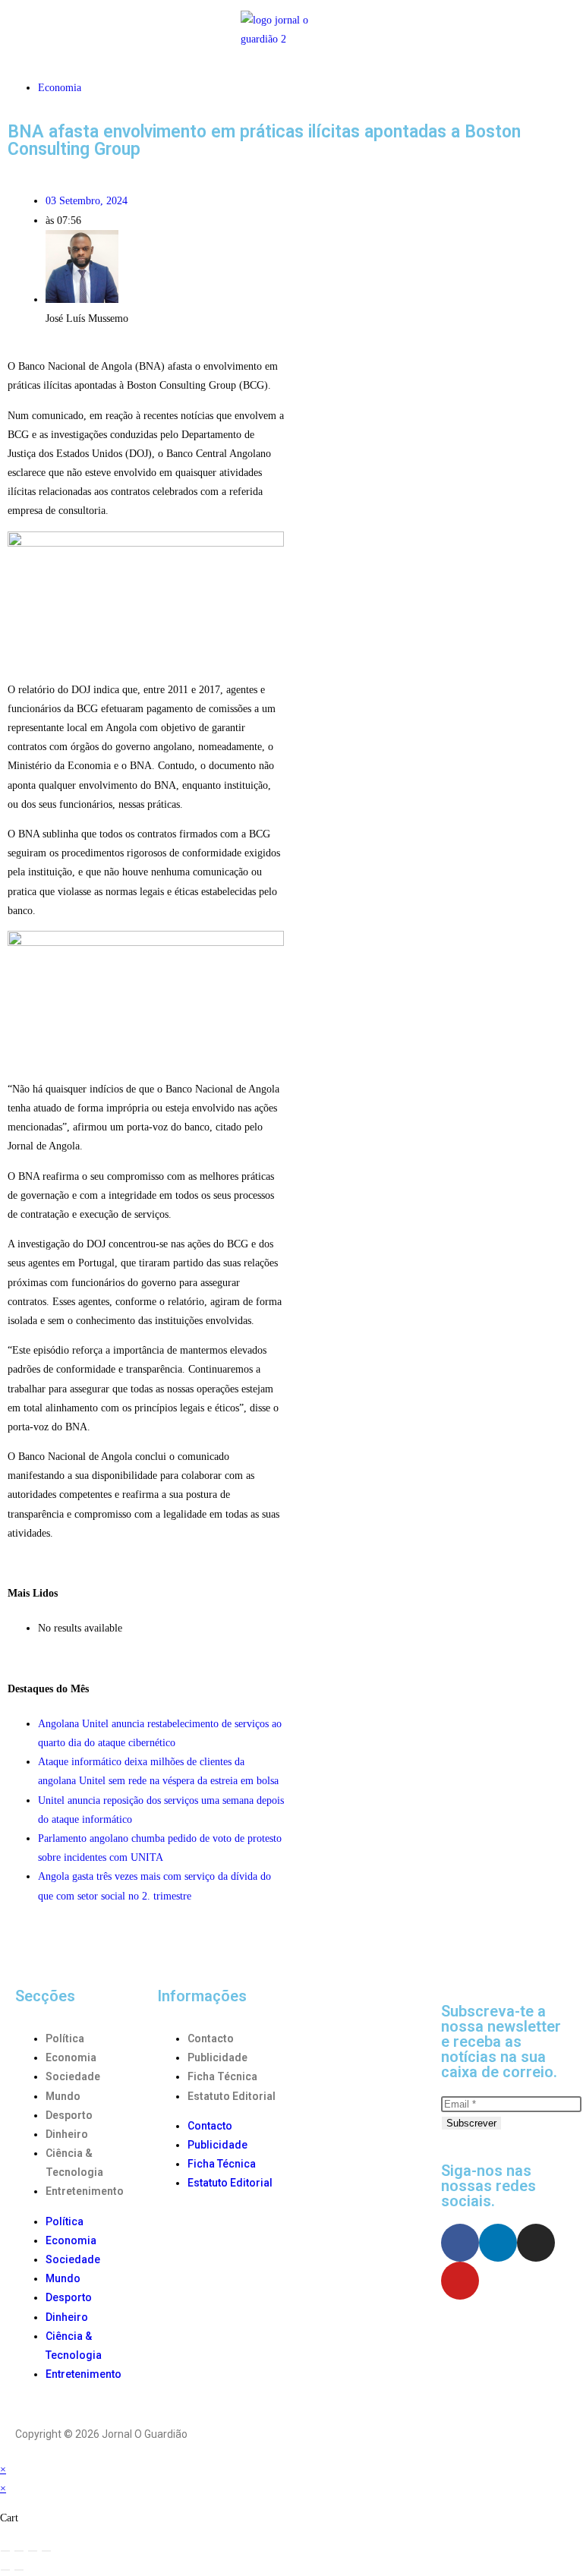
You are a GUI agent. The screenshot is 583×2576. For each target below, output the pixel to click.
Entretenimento (85, 2191)
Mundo (63, 2096)
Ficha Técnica (222, 2076)
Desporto (69, 2115)
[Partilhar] (33, 2551)
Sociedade (73, 2076)
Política (65, 2038)
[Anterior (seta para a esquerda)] (5, 2570)
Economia (60, 88)
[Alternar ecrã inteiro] (19, 2551)
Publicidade (217, 2057)
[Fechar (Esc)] (46, 2551)
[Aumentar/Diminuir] (5, 2551)
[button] (58, 29)
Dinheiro (67, 2134)
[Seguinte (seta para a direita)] (19, 2570)
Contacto (211, 2038)
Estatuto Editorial (232, 2096)
